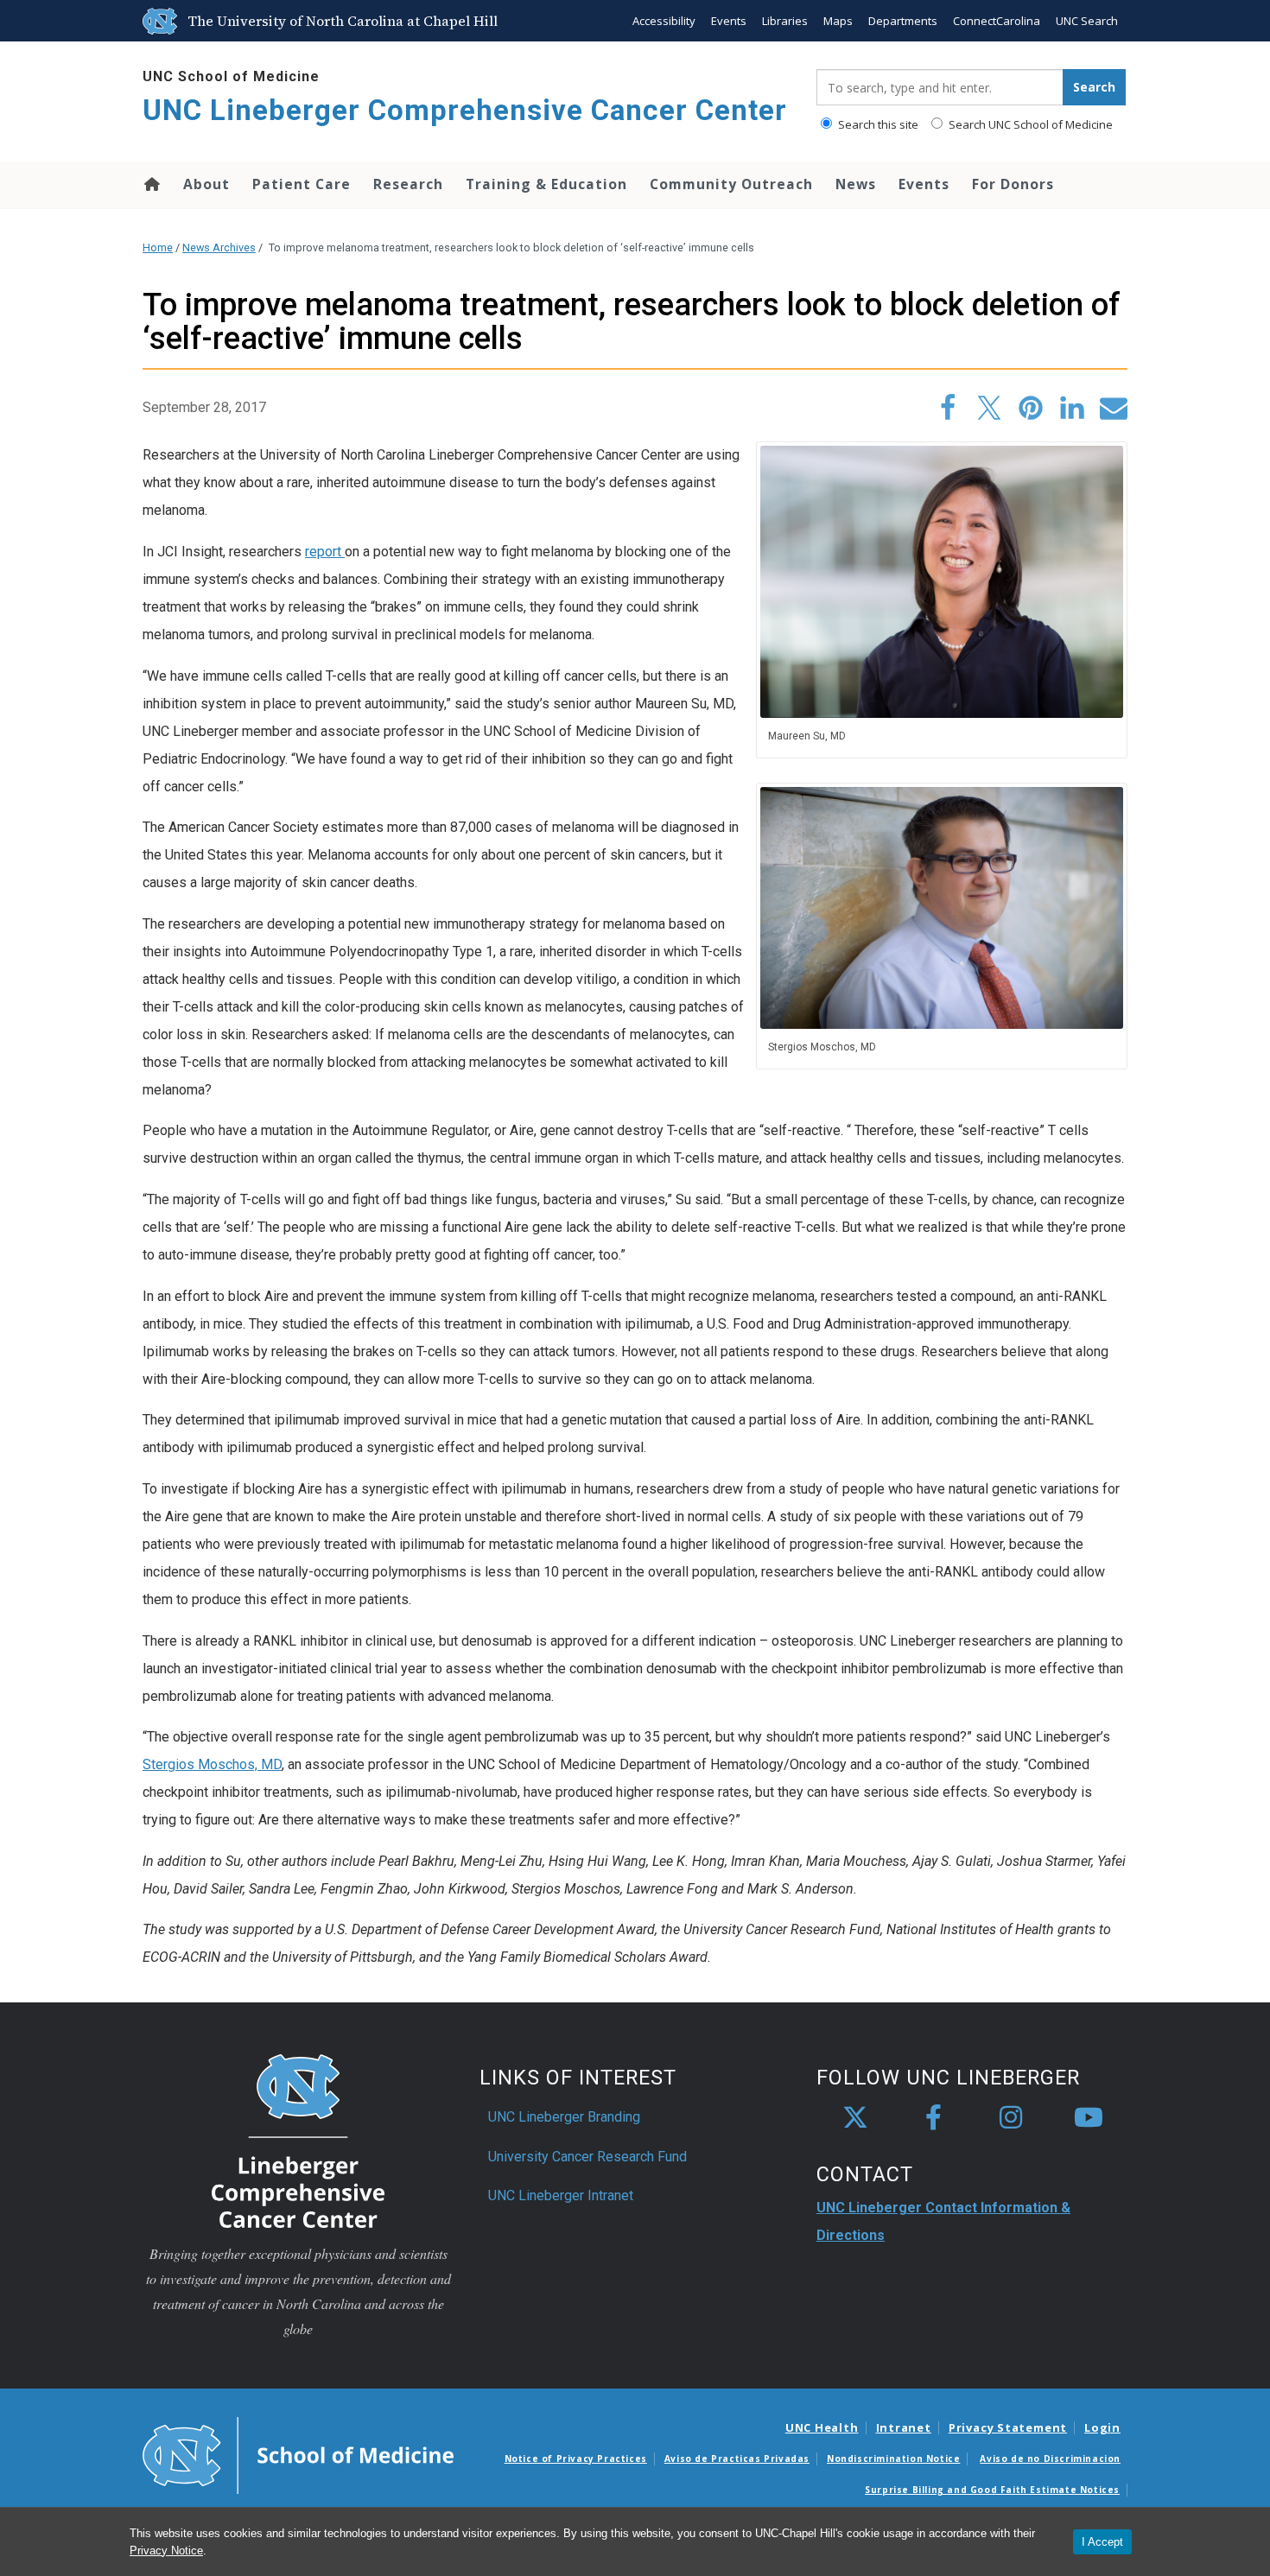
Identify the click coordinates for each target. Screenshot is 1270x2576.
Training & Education (546, 184)
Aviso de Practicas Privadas (737, 2459)
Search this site (877, 124)
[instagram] (1011, 2118)
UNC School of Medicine (231, 76)
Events (729, 21)
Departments (903, 21)
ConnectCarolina (997, 21)
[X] (855, 2118)
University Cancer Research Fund (587, 2157)
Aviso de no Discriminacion (1050, 2459)
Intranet (904, 2427)
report (325, 552)
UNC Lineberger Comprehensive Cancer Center (465, 110)
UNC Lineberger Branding (564, 2117)
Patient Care (302, 184)
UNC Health (822, 2427)
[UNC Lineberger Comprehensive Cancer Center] (298, 2140)
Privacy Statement (1008, 2427)
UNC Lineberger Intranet (561, 2195)
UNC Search (1087, 21)
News (856, 184)
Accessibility (664, 21)
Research (408, 184)
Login (1102, 2427)
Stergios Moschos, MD (212, 1764)
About (206, 184)
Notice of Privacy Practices (576, 2459)
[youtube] (1089, 2118)
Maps (838, 21)
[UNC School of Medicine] (298, 2454)
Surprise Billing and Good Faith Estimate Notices (992, 2490)
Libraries (785, 21)
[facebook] (933, 2118)
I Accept (1102, 2542)
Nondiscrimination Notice (893, 2459)
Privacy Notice (166, 2551)
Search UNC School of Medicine (1029, 124)
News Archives (219, 247)
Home (151, 184)
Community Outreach (731, 184)
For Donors (1013, 184)
